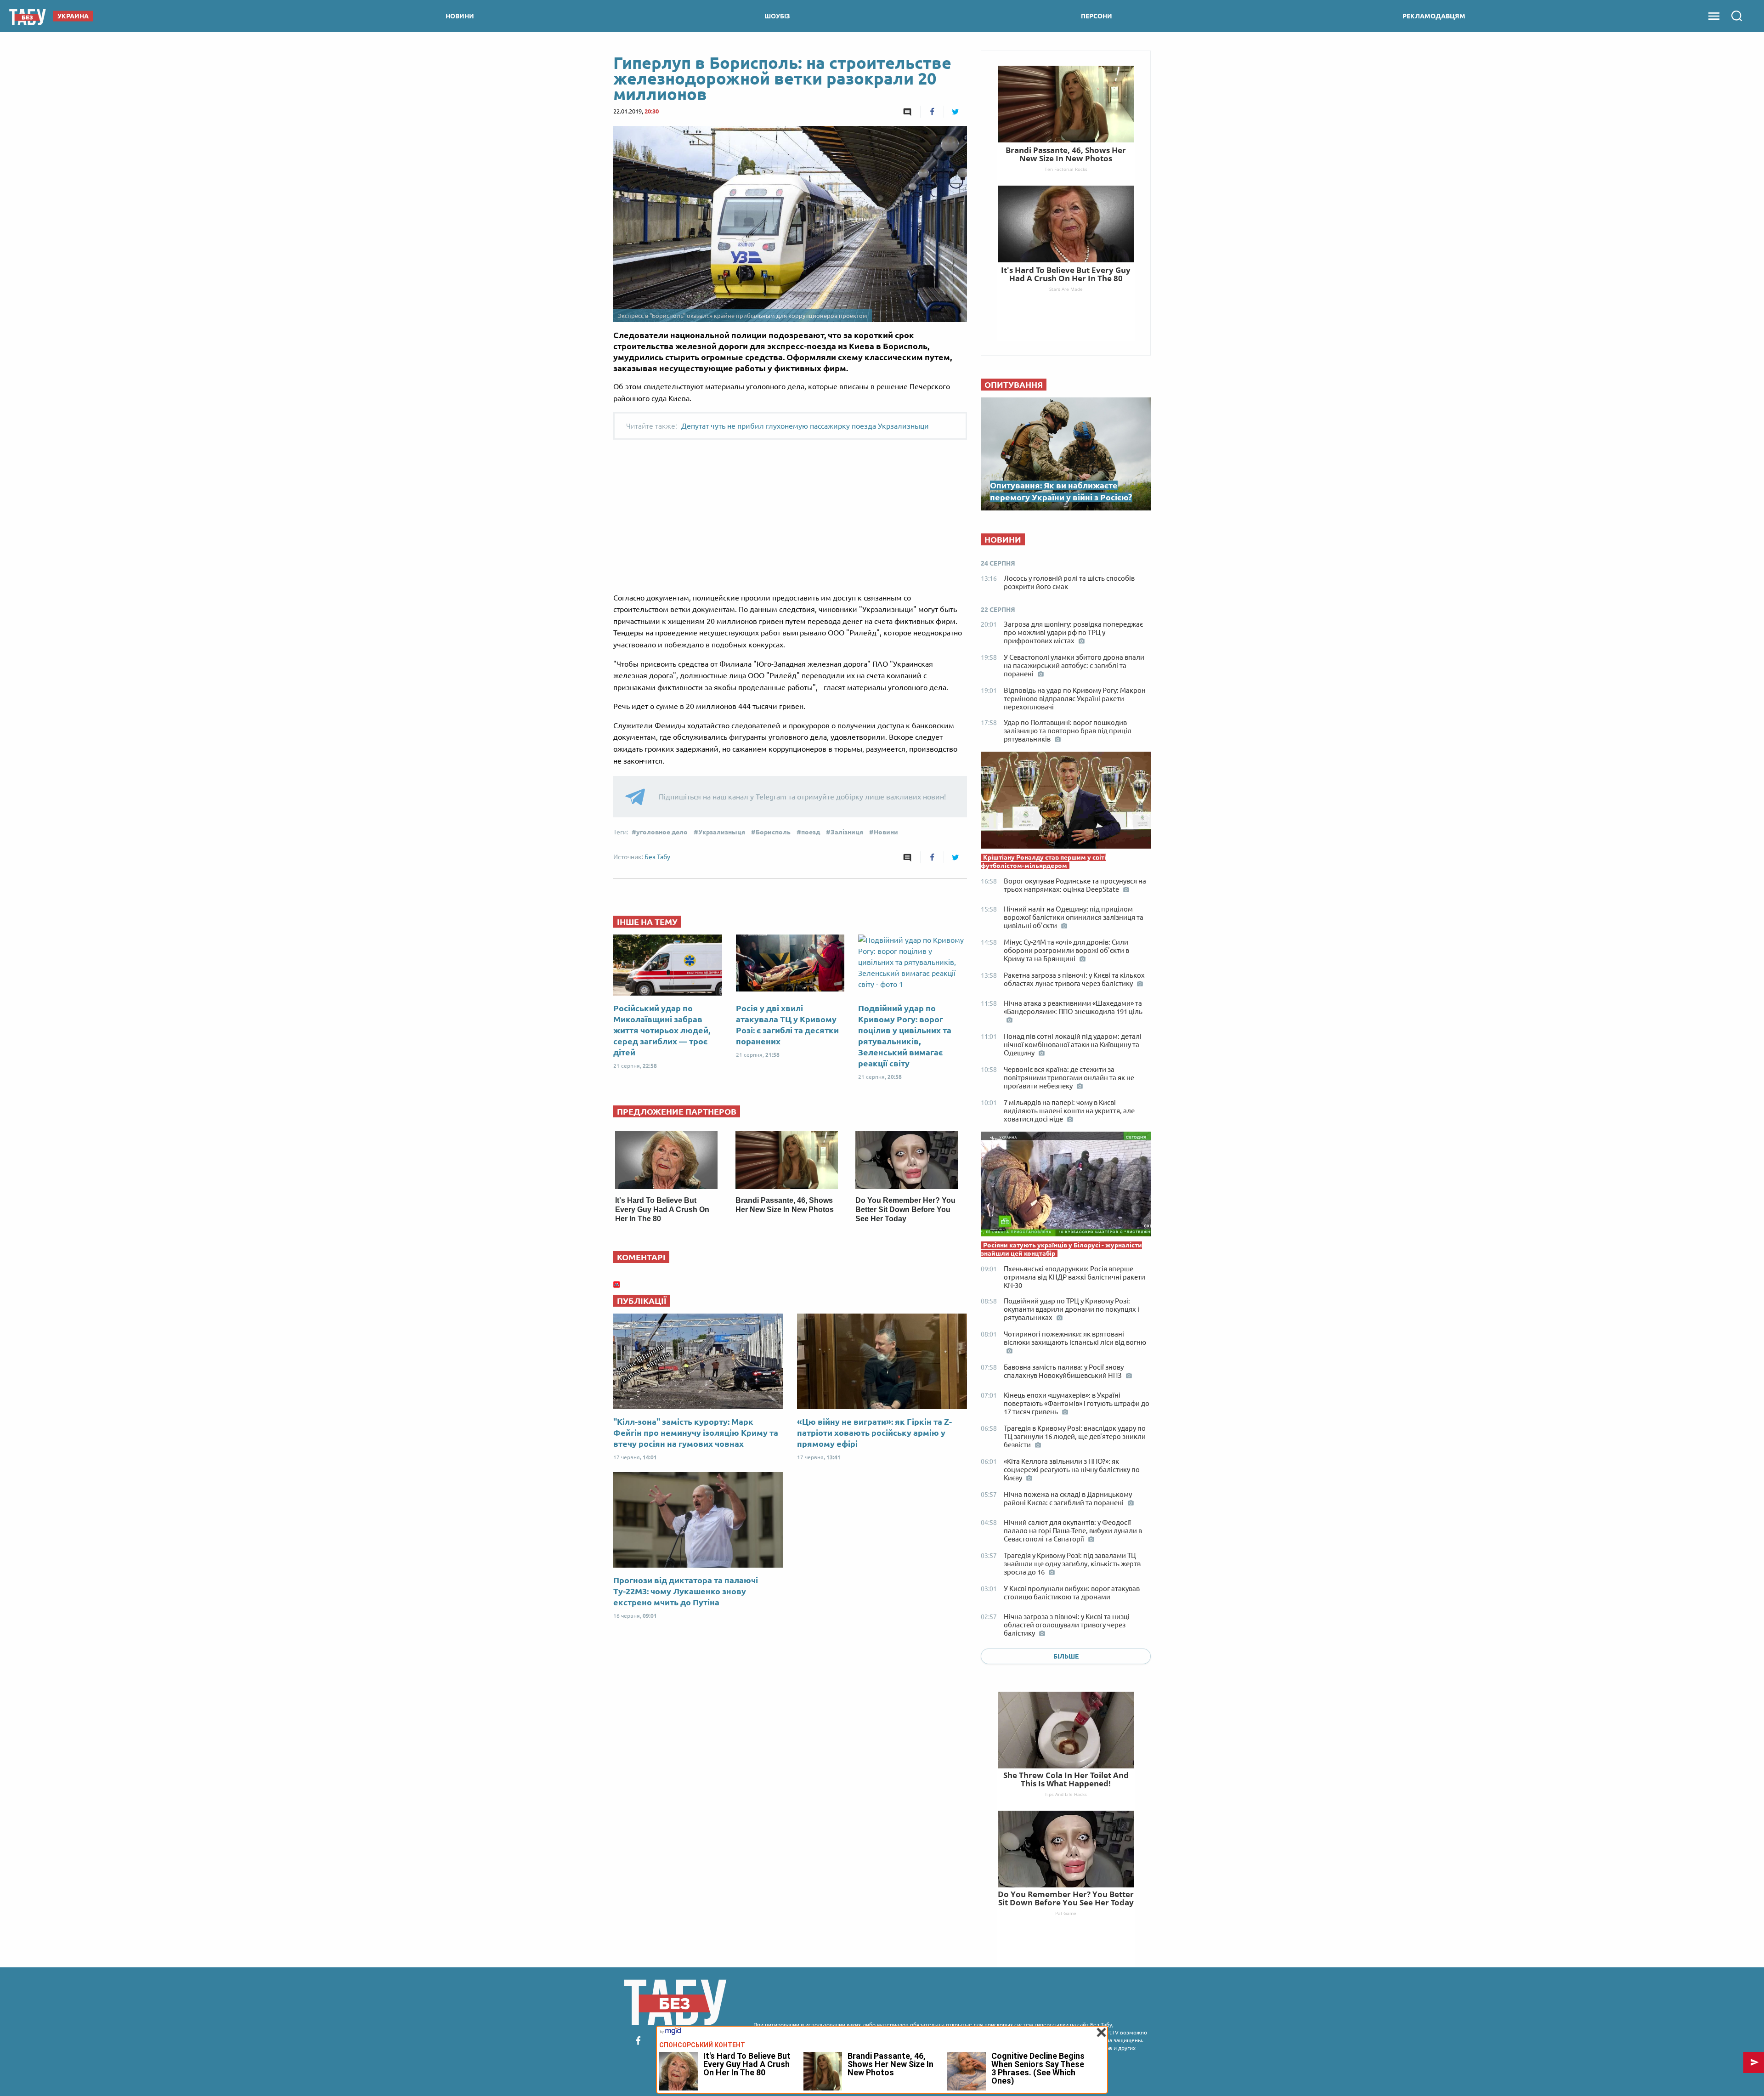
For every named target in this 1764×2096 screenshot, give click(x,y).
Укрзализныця (722, 832)
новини (460, 16)
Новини (886, 832)
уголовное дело (662, 832)
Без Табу (657, 857)
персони (1097, 16)
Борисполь (773, 832)
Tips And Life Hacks (1066, 1794)
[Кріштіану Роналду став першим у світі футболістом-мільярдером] (1066, 802)
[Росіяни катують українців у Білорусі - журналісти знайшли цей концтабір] (1066, 1186)
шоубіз (777, 16)
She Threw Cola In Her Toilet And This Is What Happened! (1066, 1779)
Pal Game (1066, 1913)
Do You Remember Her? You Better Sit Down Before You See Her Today (905, 1209)
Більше (1066, 1656)
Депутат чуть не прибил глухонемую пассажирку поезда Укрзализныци (805, 426)
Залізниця (847, 832)
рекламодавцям (1434, 16)
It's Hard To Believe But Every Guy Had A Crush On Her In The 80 (662, 1209)
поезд (811, 832)
